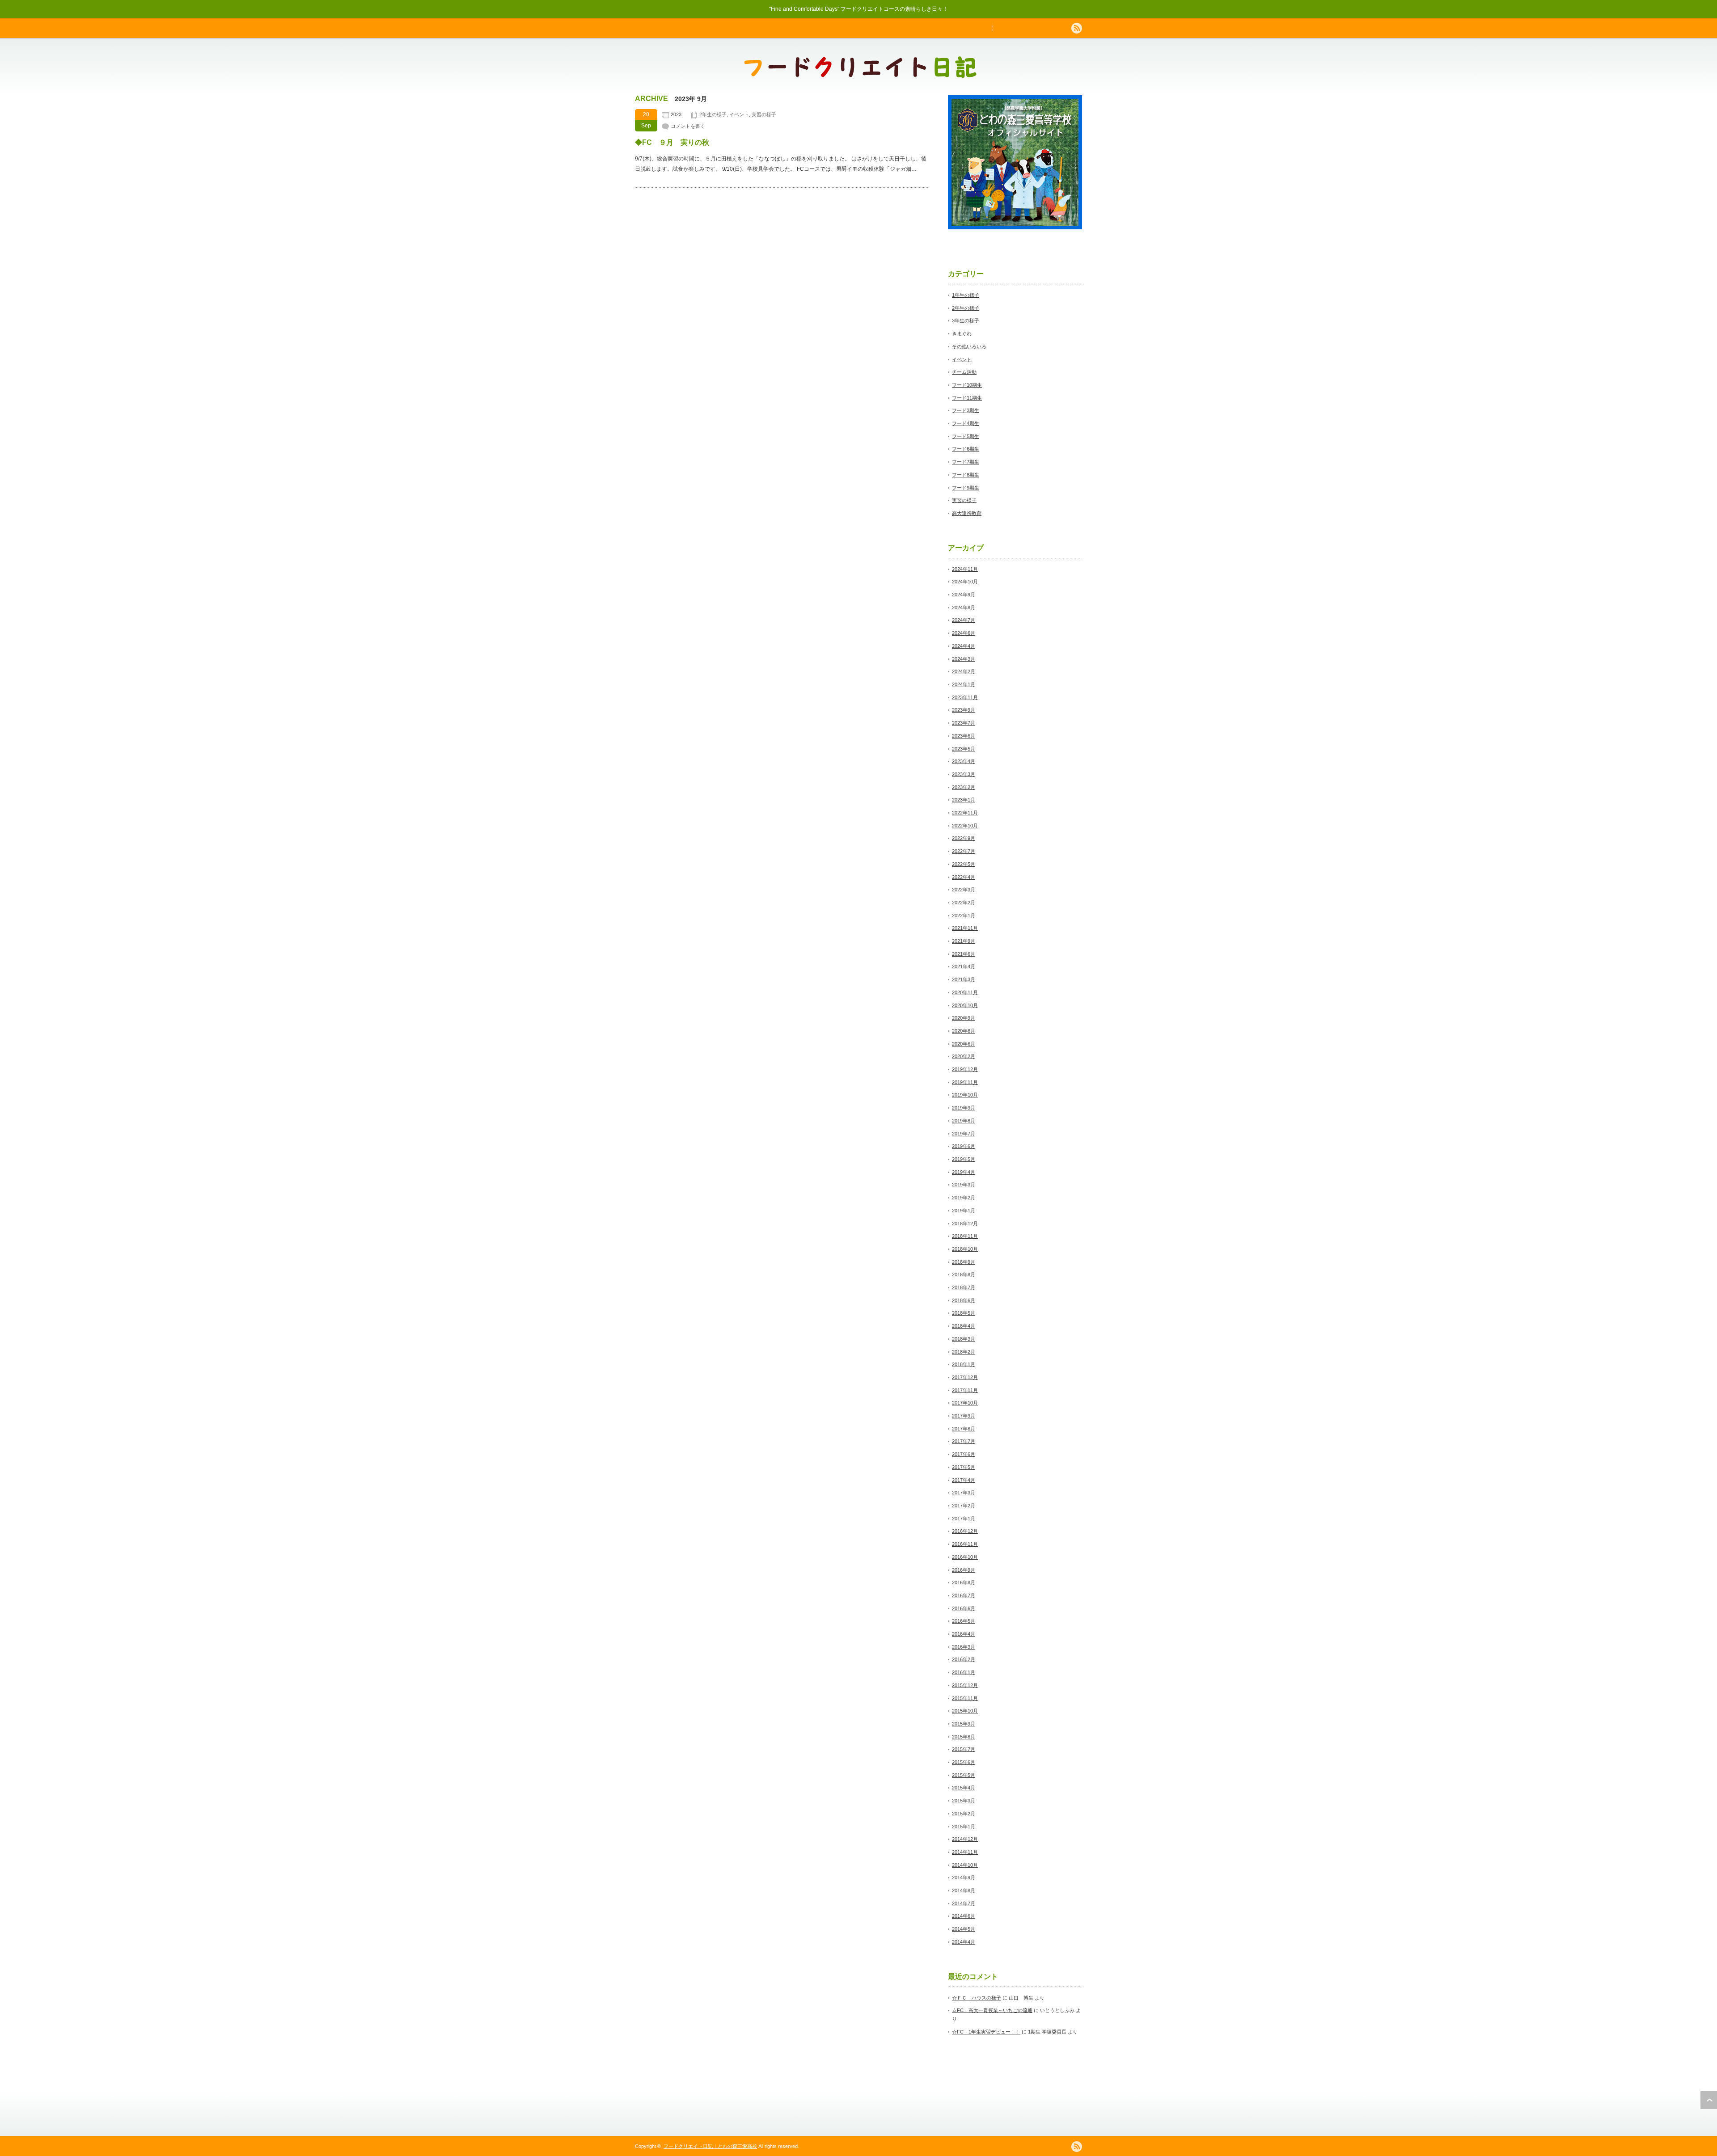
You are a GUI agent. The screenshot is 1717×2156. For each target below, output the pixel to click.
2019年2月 (964, 1198)
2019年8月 (964, 1121)
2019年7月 (964, 1134)
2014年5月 (964, 1929)
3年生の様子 (966, 321)
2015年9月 (964, 1724)
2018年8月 (964, 1274)
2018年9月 (964, 1262)
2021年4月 (964, 966)
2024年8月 (964, 608)
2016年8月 (964, 1582)
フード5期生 (966, 436)
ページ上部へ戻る (1709, 2100)
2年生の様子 (713, 114)
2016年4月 (964, 1634)
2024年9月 (964, 595)
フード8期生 (966, 475)
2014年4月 (964, 1942)
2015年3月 (964, 1801)
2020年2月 (964, 1056)
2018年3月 (964, 1339)
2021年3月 (964, 979)
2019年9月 (964, 1108)
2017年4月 (964, 1480)
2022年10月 (965, 826)
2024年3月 (964, 659)
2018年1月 (964, 1364)
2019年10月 (965, 1095)
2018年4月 (964, 1326)
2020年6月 (964, 1044)
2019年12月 (965, 1069)
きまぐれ (962, 333)
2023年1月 (964, 800)
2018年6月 (964, 1300)
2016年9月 (964, 1570)
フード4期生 (966, 423)
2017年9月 (964, 1416)
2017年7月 (964, 1441)
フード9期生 (966, 488)
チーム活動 (964, 372)
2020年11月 (965, 992)
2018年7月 (964, 1287)
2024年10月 (965, 582)
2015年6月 (964, 1762)
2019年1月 (964, 1211)
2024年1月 (964, 684)
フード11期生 (967, 398)
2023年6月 (964, 736)
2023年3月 (964, 774)
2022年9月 (964, 838)
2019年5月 (964, 1159)
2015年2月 (964, 1814)
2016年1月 (964, 1672)
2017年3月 (964, 1493)
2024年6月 (964, 633)
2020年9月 (964, 1018)
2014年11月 (965, 1852)
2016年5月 (964, 1621)
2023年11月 (965, 697)
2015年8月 (964, 1737)
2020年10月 (965, 1005)
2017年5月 (964, 1467)
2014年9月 (964, 1878)
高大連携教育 (967, 513)
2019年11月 (965, 1082)
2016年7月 (964, 1595)
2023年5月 (964, 749)
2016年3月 (964, 1647)
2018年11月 (965, 1236)
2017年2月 (964, 1506)
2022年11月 (965, 813)
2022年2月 (964, 903)
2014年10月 (965, 1865)
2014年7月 (964, 1903)
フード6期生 (966, 449)
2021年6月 (964, 954)
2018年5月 (964, 1313)
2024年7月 (964, 620)
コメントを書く (688, 126)
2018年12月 (965, 1224)
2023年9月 (964, 710)
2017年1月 (964, 1519)
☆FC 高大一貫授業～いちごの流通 (992, 2010)
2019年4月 (964, 1172)
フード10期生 (967, 385)
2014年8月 (964, 1890)
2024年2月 (964, 671)
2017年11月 (965, 1390)
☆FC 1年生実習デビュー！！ (986, 2032)
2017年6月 (964, 1454)
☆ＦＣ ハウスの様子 (977, 1998)
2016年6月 (964, 1608)
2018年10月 (965, 1249)
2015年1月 (964, 1827)
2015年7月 (964, 1749)
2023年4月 (964, 761)
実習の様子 (764, 114)
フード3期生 (966, 410)
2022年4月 (964, 877)
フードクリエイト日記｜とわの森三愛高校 (710, 2146)
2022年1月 (964, 916)
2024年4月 (964, 646)
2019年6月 (964, 1146)
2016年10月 (965, 1557)
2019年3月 (964, 1185)
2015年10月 (965, 1711)
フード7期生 (966, 462)
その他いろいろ (969, 346)
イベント (739, 114)
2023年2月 (964, 787)
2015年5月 (964, 1775)
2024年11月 (965, 569)
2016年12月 (965, 1531)
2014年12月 (965, 1839)
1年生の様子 (966, 295)
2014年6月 (964, 1916)
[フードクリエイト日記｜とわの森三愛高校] (860, 74)
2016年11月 (965, 1544)
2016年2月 (964, 1659)
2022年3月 (964, 890)
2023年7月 (964, 723)
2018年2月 (964, 1352)
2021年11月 (965, 928)
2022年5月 (964, 864)
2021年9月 (964, 941)
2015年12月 (965, 1685)
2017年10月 (965, 1403)
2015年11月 (965, 1698)
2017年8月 (964, 1429)
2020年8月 (964, 1031)
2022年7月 (964, 851)
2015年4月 (964, 1788)
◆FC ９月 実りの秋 (672, 142)
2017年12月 (965, 1377)
